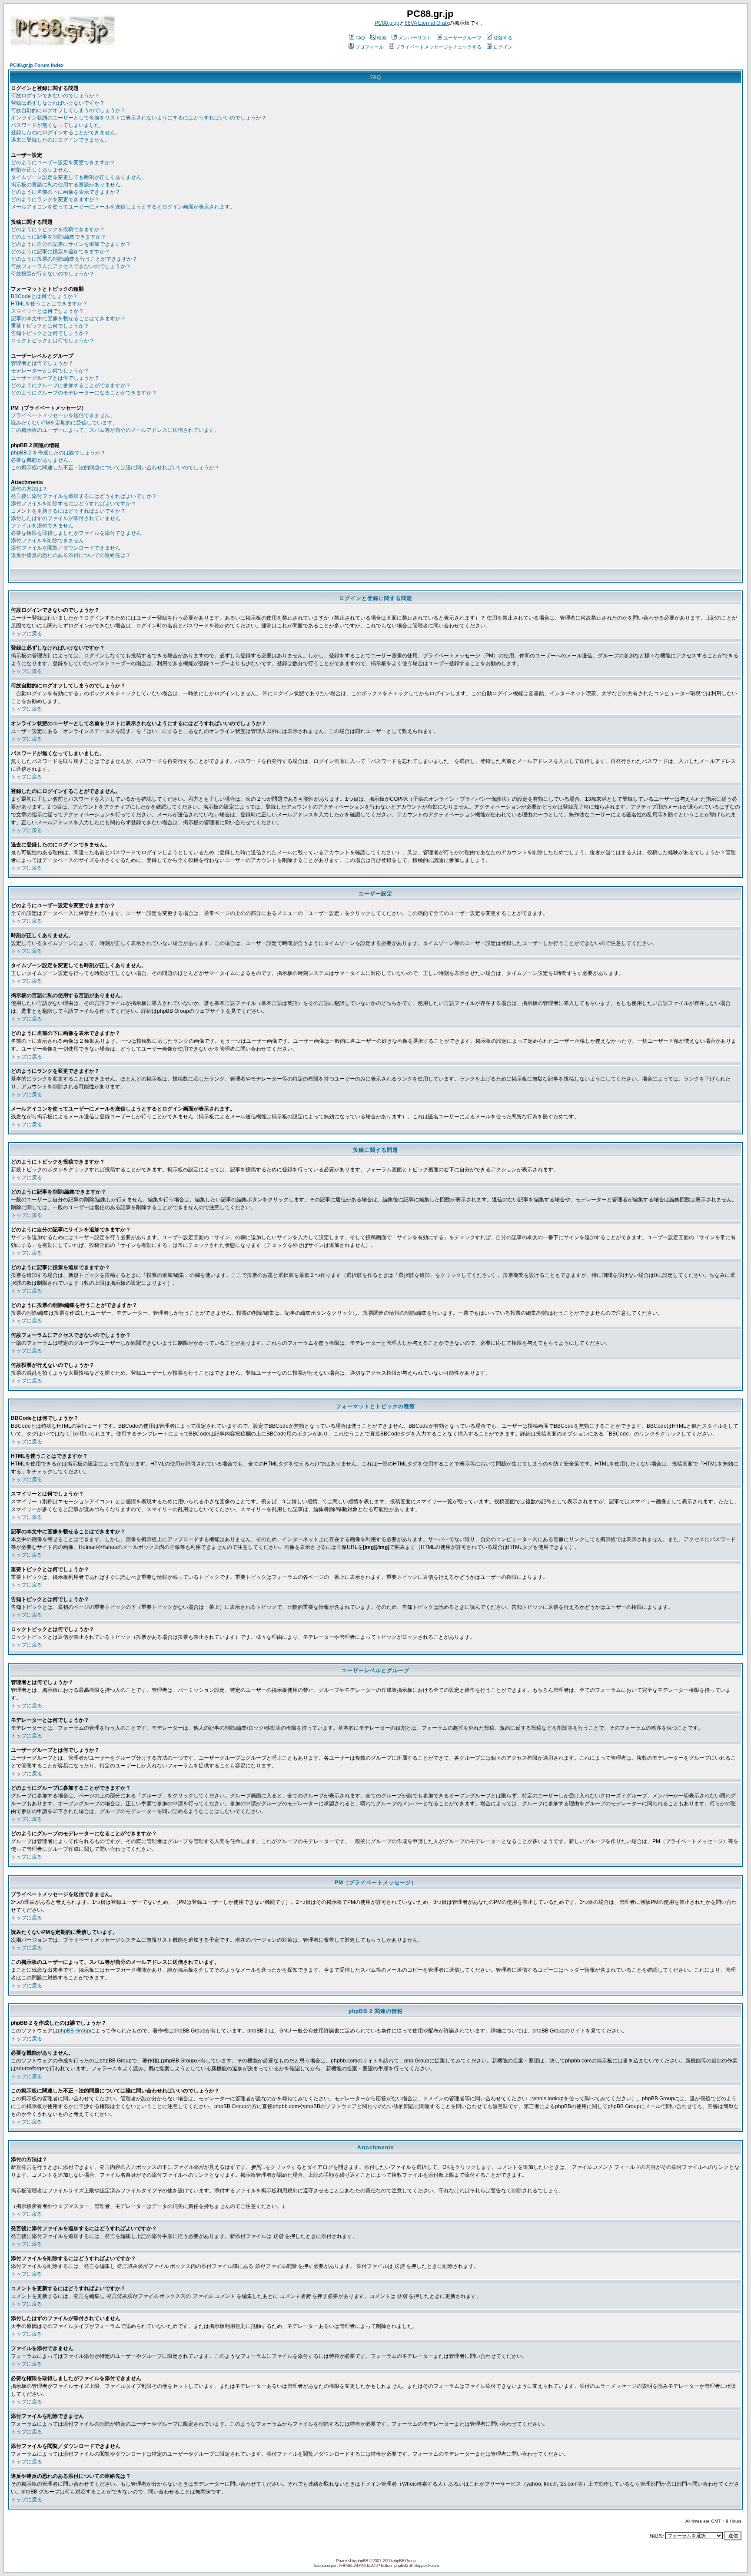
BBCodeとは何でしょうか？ (44, 296)
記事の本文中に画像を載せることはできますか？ (68, 318)
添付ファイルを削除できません (47, 540)
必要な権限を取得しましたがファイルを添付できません (76, 533)
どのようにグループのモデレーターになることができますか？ (84, 393)
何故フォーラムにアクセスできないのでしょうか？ (71, 266)
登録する (503, 38)
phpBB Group (74, 2031)
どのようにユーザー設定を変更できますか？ (63, 162)
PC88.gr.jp (387, 23)
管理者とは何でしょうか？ (42, 363)
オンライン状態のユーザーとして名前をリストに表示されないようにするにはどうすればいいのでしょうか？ (139, 118)
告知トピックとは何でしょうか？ (50, 333)
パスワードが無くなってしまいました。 (58, 125)
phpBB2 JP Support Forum (416, 2565)
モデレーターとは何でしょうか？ (50, 371)
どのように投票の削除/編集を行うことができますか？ (74, 259)
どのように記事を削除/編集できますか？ (58, 237)
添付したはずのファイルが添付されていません (66, 518)
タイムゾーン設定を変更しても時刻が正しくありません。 (79, 177)
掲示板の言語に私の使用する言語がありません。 (68, 185)
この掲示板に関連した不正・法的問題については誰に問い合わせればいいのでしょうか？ (115, 467)
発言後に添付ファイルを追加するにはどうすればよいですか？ (84, 496)
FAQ (360, 38)
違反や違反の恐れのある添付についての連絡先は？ (71, 555)
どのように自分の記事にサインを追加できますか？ (71, 244)
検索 (382, 38)
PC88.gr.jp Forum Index (37, 65)
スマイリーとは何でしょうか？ (47, 311)
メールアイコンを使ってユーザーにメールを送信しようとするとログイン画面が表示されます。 (123, 207)
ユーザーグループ (462, 38)
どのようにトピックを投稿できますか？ (58, 229)
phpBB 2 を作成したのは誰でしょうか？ (58, 453)
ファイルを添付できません (42, 526)
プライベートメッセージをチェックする (439, 47)
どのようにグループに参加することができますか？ (71, 385)
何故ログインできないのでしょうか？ (55, 96)
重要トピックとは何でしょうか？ (50, 326)
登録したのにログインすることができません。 (66, 133)
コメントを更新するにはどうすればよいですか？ (68, 511)
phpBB (362, 2561)
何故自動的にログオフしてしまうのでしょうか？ (68, 110)
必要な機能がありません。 (42, 460)
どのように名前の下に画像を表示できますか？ (66, 192)
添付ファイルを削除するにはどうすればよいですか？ (73, 504)
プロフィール (369, 47)
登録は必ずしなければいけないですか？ (58, 103)
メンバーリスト (415, 38)
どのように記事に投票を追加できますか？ (60, 252)
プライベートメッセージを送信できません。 (63, 415)
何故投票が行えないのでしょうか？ (53, 274)
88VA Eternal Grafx (427, 23)
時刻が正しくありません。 (42, 170)
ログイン (503, 47)
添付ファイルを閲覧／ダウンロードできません (66, 548)
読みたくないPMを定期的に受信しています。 (64, 423)
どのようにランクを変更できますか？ (55, 199)
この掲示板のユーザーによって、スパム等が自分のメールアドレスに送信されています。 (115, 430)
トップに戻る (27, 633)
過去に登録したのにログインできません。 (60, 140)
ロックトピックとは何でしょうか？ (53, 341)
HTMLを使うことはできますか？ (49, 304)
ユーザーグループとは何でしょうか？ (55, 378)
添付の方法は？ (29, 489)
